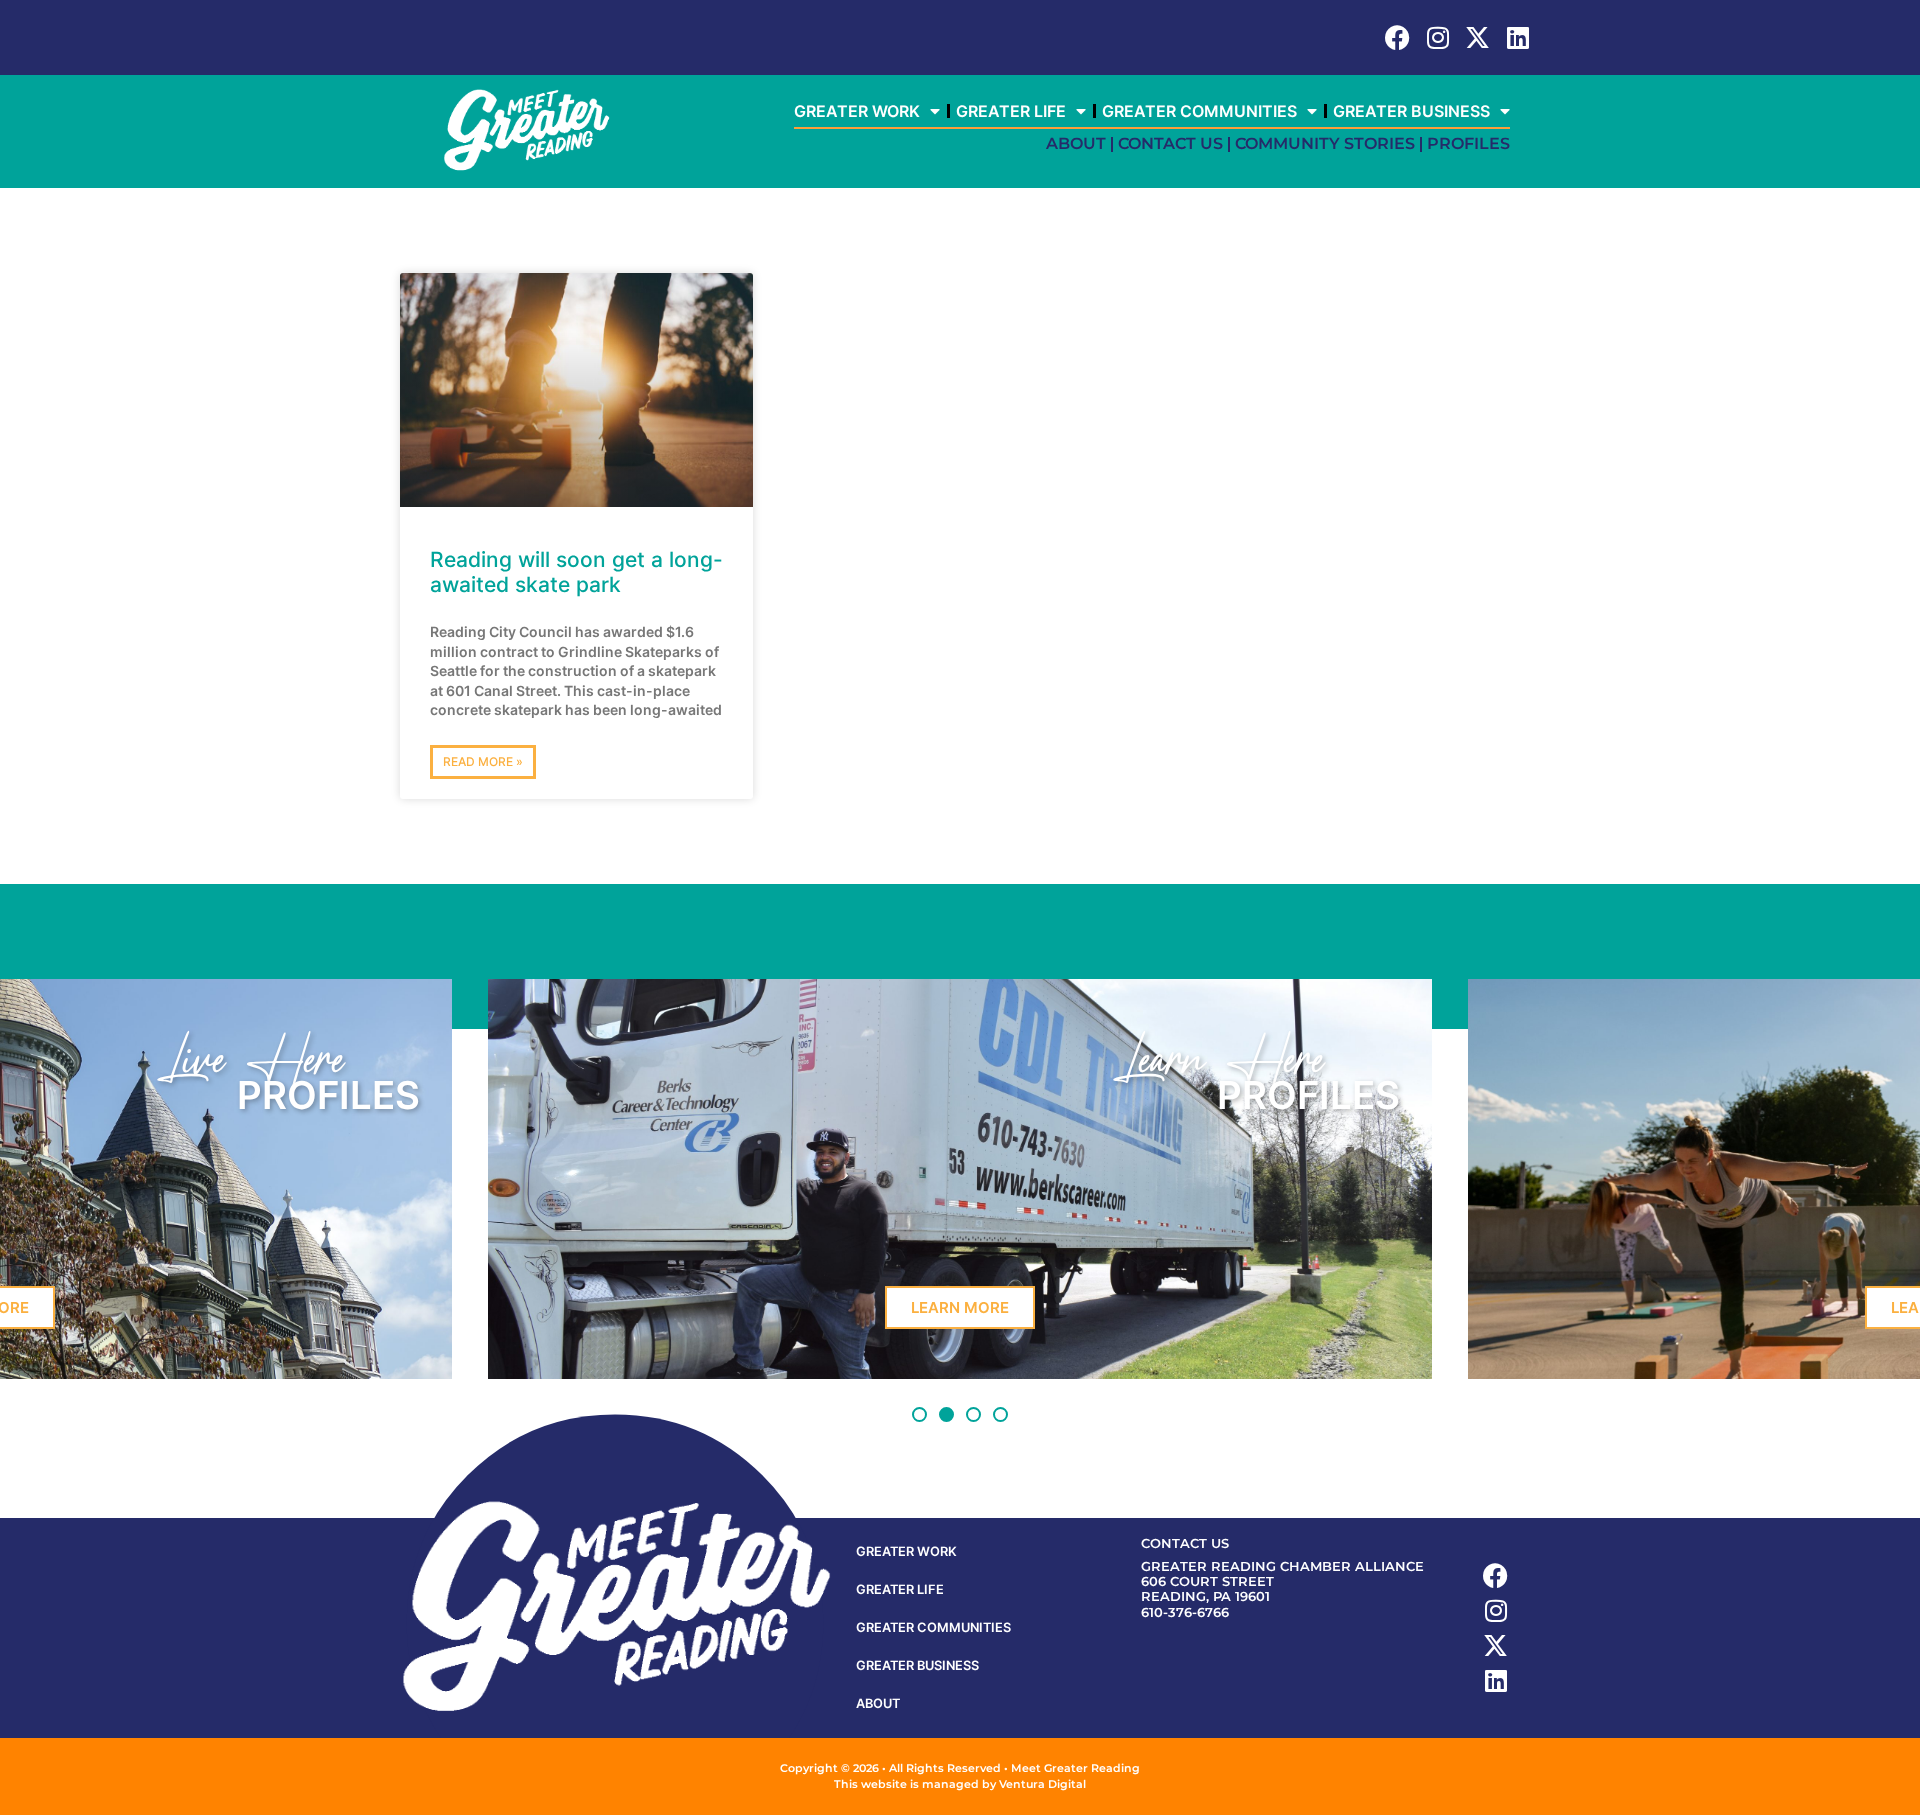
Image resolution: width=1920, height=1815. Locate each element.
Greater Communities (1199, 111)
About (1076, 143)
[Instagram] (1437, 37)
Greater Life (1011, 111)
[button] (919, 1414)
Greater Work (857, 111)
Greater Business (1411, 111)
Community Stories (1325, 143)
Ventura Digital (1042, 1784)
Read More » (483, 761)
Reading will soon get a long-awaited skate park (576, 572)
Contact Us (1170, 143)
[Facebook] (1397, 37)
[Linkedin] (1517, 37)
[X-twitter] (1477, 37)
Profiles (1468, 143)
